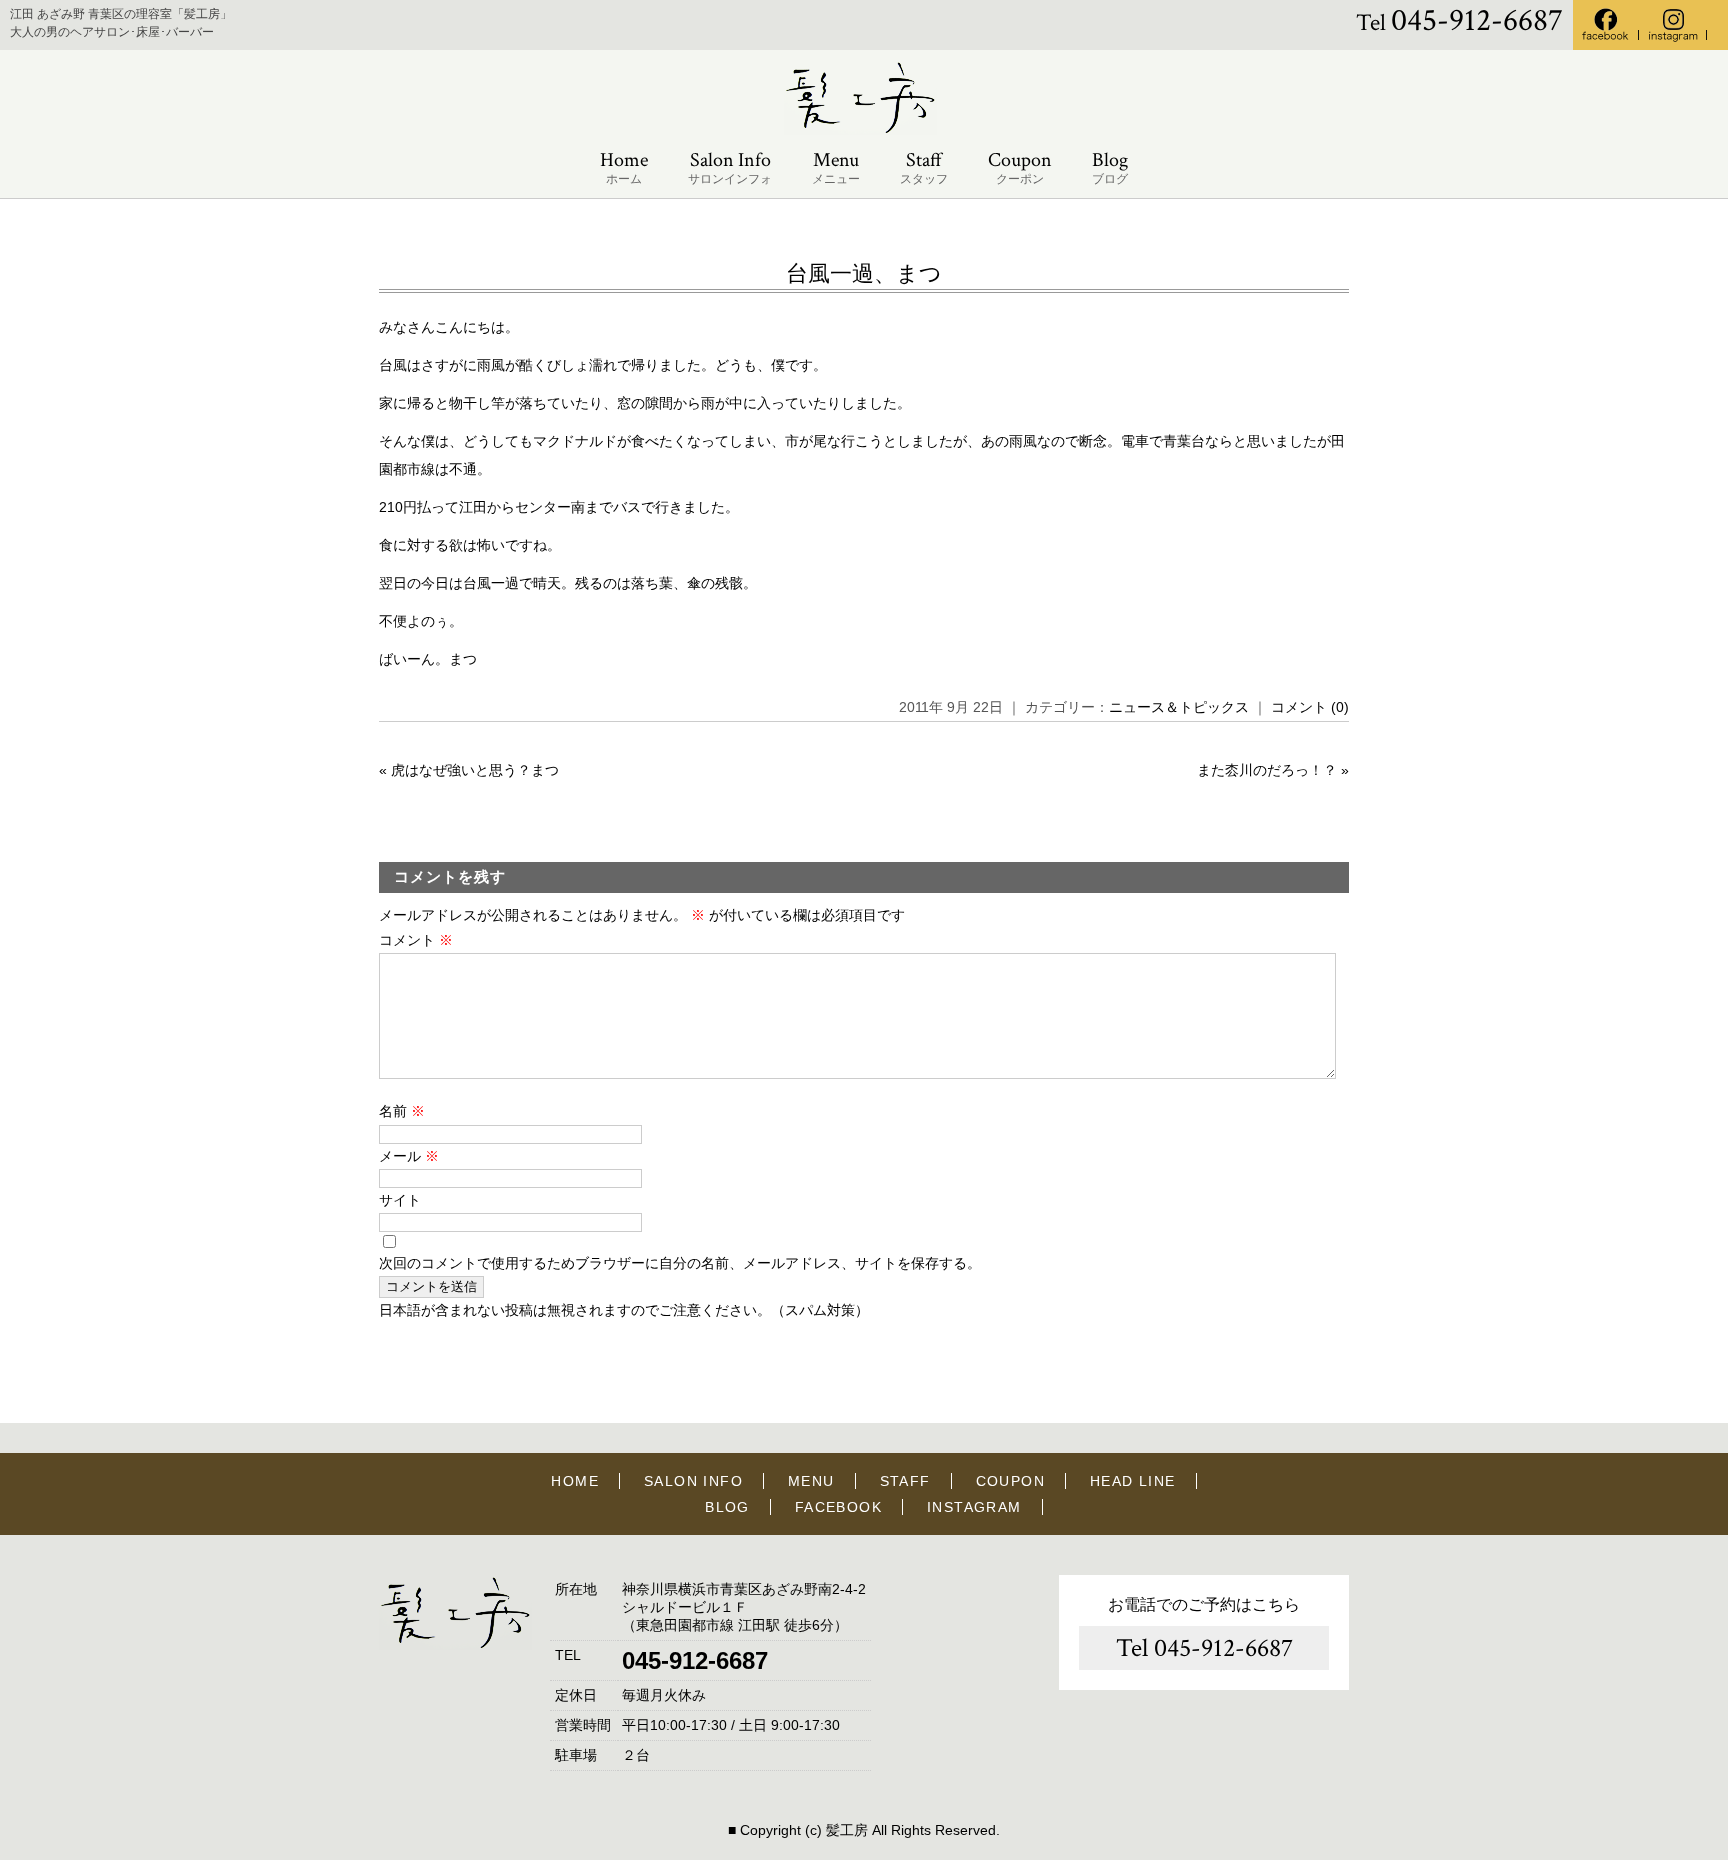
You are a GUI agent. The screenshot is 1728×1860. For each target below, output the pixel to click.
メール (409, 1156)
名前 (402, 1111)
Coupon (1020, 167)
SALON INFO (693, 1481)
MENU (811, 1481)
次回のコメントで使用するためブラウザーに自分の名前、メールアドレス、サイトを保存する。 (680, 1263)
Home (624, 167)
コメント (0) (1310, 707)
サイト (400, 1200)
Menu (836, 167)
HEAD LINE (1133, 1481)
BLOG (727, 1507)
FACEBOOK (838, 1507)
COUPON (1010, 1481)
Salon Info (730, 167)
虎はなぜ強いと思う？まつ (475, 770)
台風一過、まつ (864, 273)
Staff (924, 167)
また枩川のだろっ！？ (1267, 770)
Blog (1110, 167)
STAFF (905, 1481)
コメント (416, 940)
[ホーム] (864, 130)
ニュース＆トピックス (1179, 707)
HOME (575, 1481)
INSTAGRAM (974, 1507)
